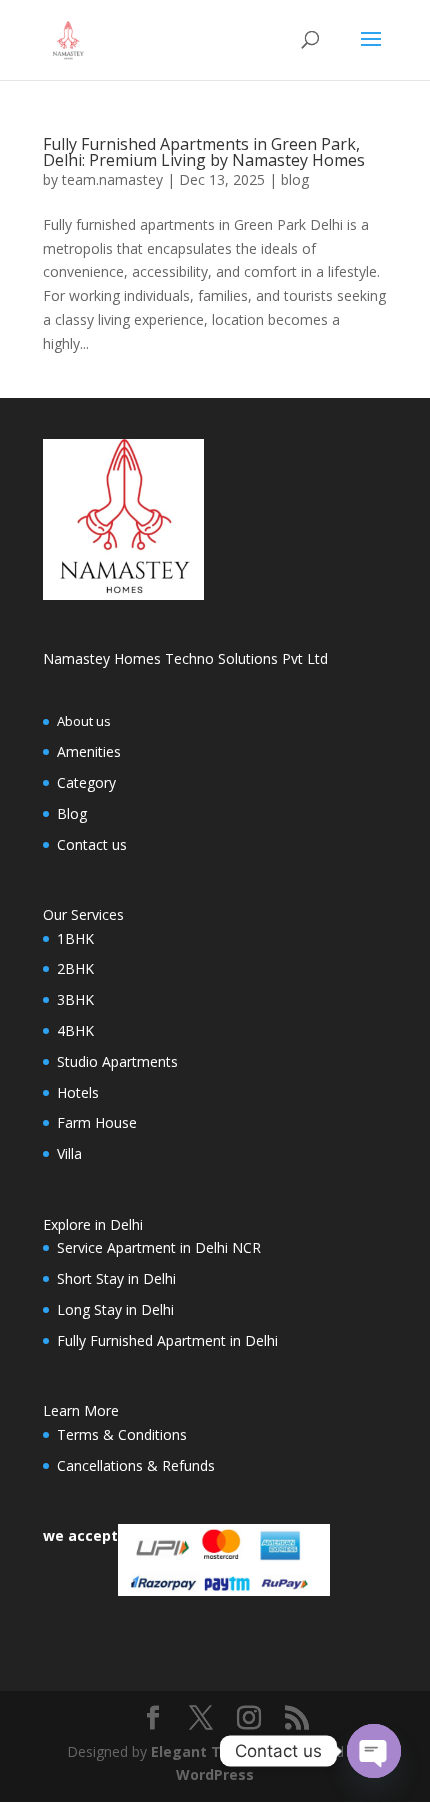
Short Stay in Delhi (116, 1278)
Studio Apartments (117, 1061)
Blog (72, 813)
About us (84, 721)
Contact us (92, 844)
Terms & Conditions (122, 1434)
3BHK (75, 999)
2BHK (75, 968)
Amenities (89, 751)
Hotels (78, 1092)
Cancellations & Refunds (136, 1465)
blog (295, 179)
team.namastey (112, 179)
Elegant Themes (210, 1751)
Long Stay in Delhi (115, 1309)
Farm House (97, 1122)
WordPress (215, 1774)
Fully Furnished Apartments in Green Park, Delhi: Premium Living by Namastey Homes (204, 152)
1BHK (75, 938)
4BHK (75, 1030)
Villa (69, 1153)
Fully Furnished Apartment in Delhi (167, 1340)
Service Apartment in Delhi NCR (159, 1247)
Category (86, 782)
